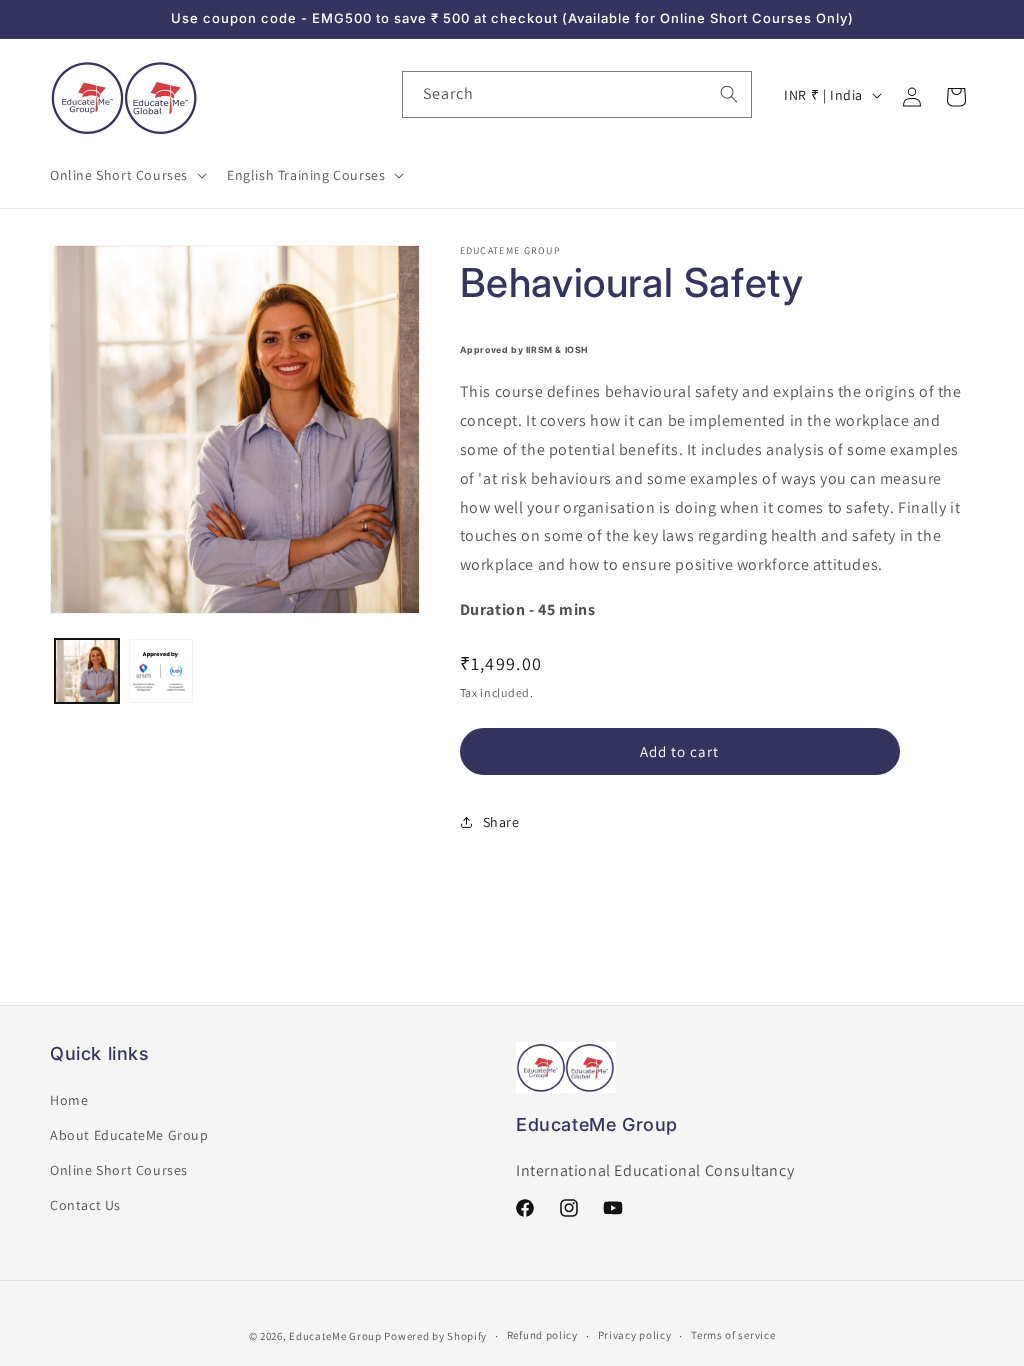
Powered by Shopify (435, 1336)
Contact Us (85, 1205)
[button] (126, 175)
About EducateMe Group (129, 1135)
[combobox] (577, 94)
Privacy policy (635, 1335)
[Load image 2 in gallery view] (161, 671)
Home (69, 1100)
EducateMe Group (335, 1336)
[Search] (729, 94)
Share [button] (501, 822)
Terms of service (733, 1335)
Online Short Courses (119, 1170)
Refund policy (542, 1335)
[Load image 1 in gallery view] (87, 671)
